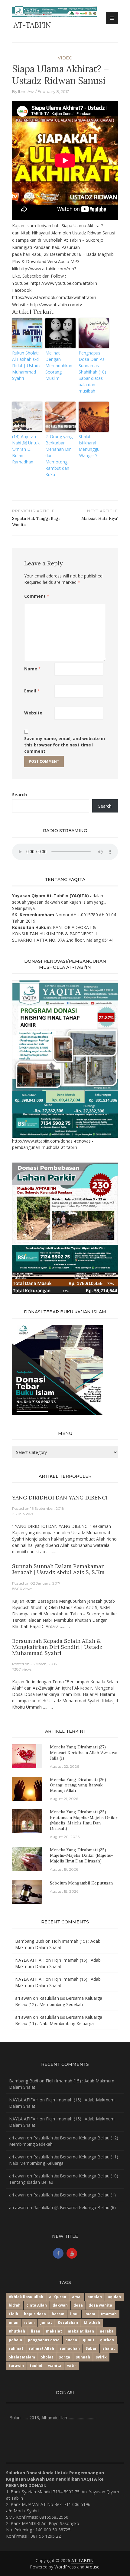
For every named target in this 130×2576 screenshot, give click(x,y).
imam (90, 2314)
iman (14, 2322)
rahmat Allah (42, 2348)
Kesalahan (68, 2322)
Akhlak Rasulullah (26, 2297)
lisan (36, 2331)
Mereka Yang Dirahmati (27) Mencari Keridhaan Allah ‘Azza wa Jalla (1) (84, 1752)
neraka (107, 2331)
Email (32, 691)
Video (65, 58)
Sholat (47, 2357)
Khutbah (17, 2331)
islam (29, 2322)
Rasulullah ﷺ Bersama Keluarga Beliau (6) (75, 2207)
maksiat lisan (81, 2331)
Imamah (109, 2314)
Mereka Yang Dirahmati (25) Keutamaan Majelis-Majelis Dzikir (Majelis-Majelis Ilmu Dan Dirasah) (84, 1820)
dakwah (60, 2305)
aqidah (114, 2297)
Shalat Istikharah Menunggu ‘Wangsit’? (89, 446)
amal (77, 2297)
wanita (55, 2366)
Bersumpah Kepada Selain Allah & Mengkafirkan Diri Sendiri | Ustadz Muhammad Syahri (57, 1647)
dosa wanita (100, 2305)
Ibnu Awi (26, 91)
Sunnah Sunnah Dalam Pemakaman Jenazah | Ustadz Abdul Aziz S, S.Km (58, 1569)
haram (58, 2314)
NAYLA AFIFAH (30, 1960)
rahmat (16, 2348)
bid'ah (15, 2305)
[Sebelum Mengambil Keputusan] (27, 1891)
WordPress (65, 2567)
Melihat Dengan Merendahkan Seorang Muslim (59, 366)
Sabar (91, 2348)
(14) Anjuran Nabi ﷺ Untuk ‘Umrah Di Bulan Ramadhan (26, 449)
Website (33, 713)
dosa (78, 2305)
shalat (109, 2348)
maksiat (54, 2331)
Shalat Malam (22, 2357)
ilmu (74, 2314)
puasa (71, 2340)
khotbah (92, 2322)
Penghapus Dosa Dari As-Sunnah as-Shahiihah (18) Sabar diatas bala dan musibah (92, 372)
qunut (89, 2340)
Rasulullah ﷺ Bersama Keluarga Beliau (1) (75, 2195)
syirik (101, 2357)
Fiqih (13, 2314)
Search (19, 795)
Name (32, 669)
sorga (65, 2357)
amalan (95, 2297)
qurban (107, 2340)
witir (72, 2366)
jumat (46, 2322)
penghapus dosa (44, 2340)
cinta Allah (37, 2305)
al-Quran (58, 2297)
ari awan (23, 1998)
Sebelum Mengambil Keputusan (81, 1883)
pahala (15, 2340)
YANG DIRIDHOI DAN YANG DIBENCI (60, 1498)
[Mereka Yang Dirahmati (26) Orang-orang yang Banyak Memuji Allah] (27, 1788)
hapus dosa (35, 2314)
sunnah (83, 2357)
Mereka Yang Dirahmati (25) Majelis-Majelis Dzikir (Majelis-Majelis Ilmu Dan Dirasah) (81, 1855)
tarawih (16, 2366)
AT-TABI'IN (32, 25)
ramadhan (70, 2348)
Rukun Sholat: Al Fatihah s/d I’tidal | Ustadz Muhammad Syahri (26, 366)
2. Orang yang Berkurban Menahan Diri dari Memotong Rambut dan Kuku (59, 455)
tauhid (36, 2366)
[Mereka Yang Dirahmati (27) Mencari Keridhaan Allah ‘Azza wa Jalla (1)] (24, 1756)
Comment (37, 596)
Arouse (93, 2567)
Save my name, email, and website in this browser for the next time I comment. (65, 745)
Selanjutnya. (24, 908)
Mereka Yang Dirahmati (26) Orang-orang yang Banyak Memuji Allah (78, 1785)
